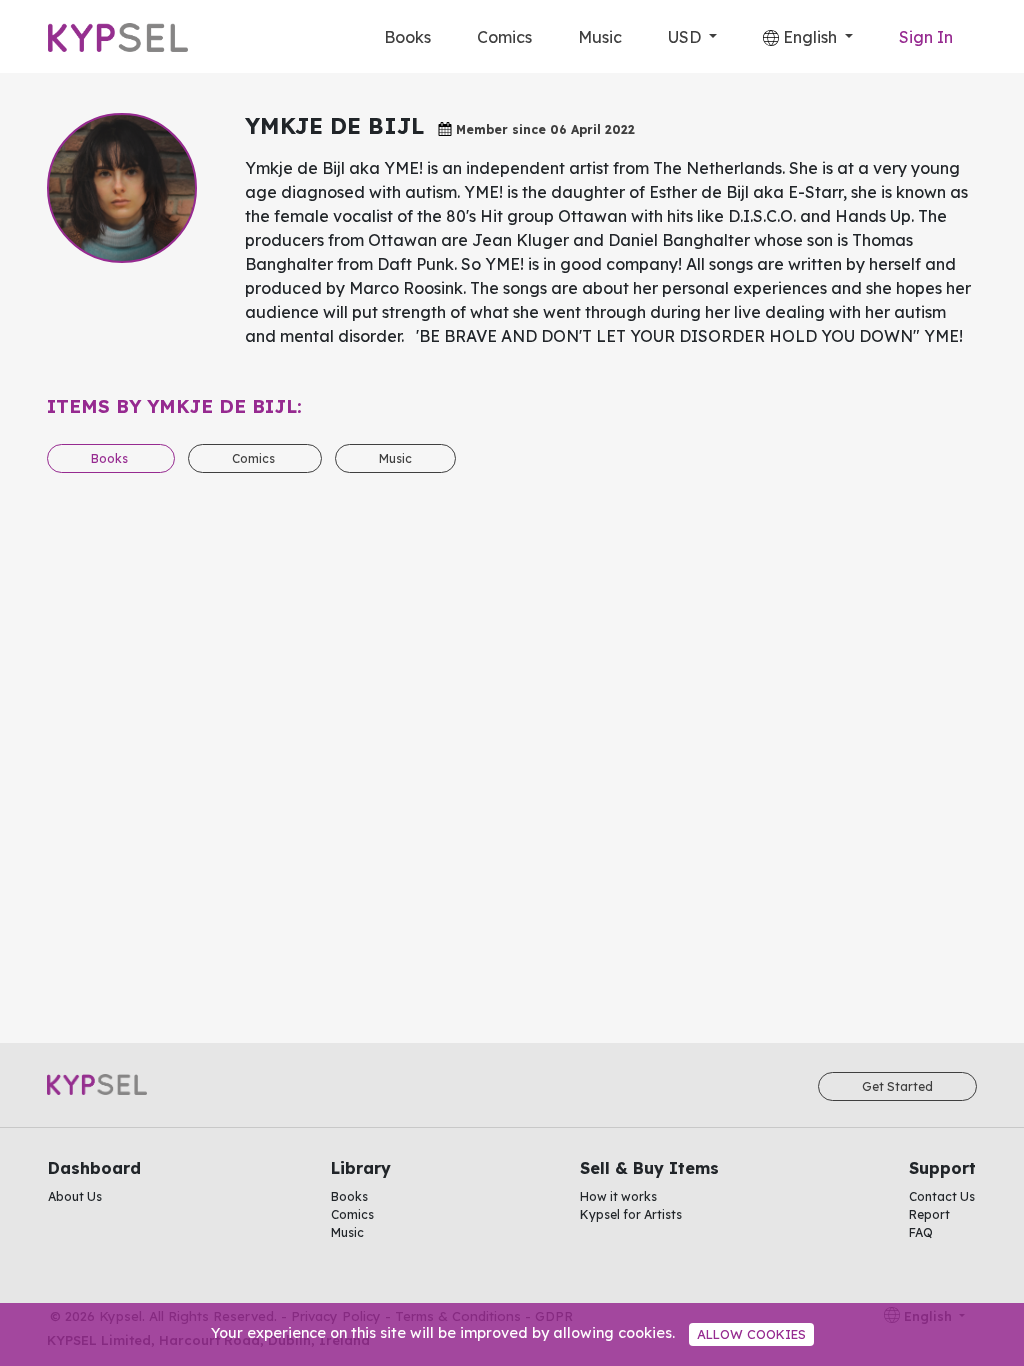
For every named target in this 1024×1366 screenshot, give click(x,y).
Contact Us (942, 1196)
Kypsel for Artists (631, 1214)
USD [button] (686, 37)
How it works (618, 1196)
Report (929, 1214)
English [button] (810, 37)
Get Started (897, 1086)
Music (600, 37)
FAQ (921, 1232)
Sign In (926, 37)
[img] (771, 38)
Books (407, 37)
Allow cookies (751, 1334)
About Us (75, 1196)
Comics (504, 37)
